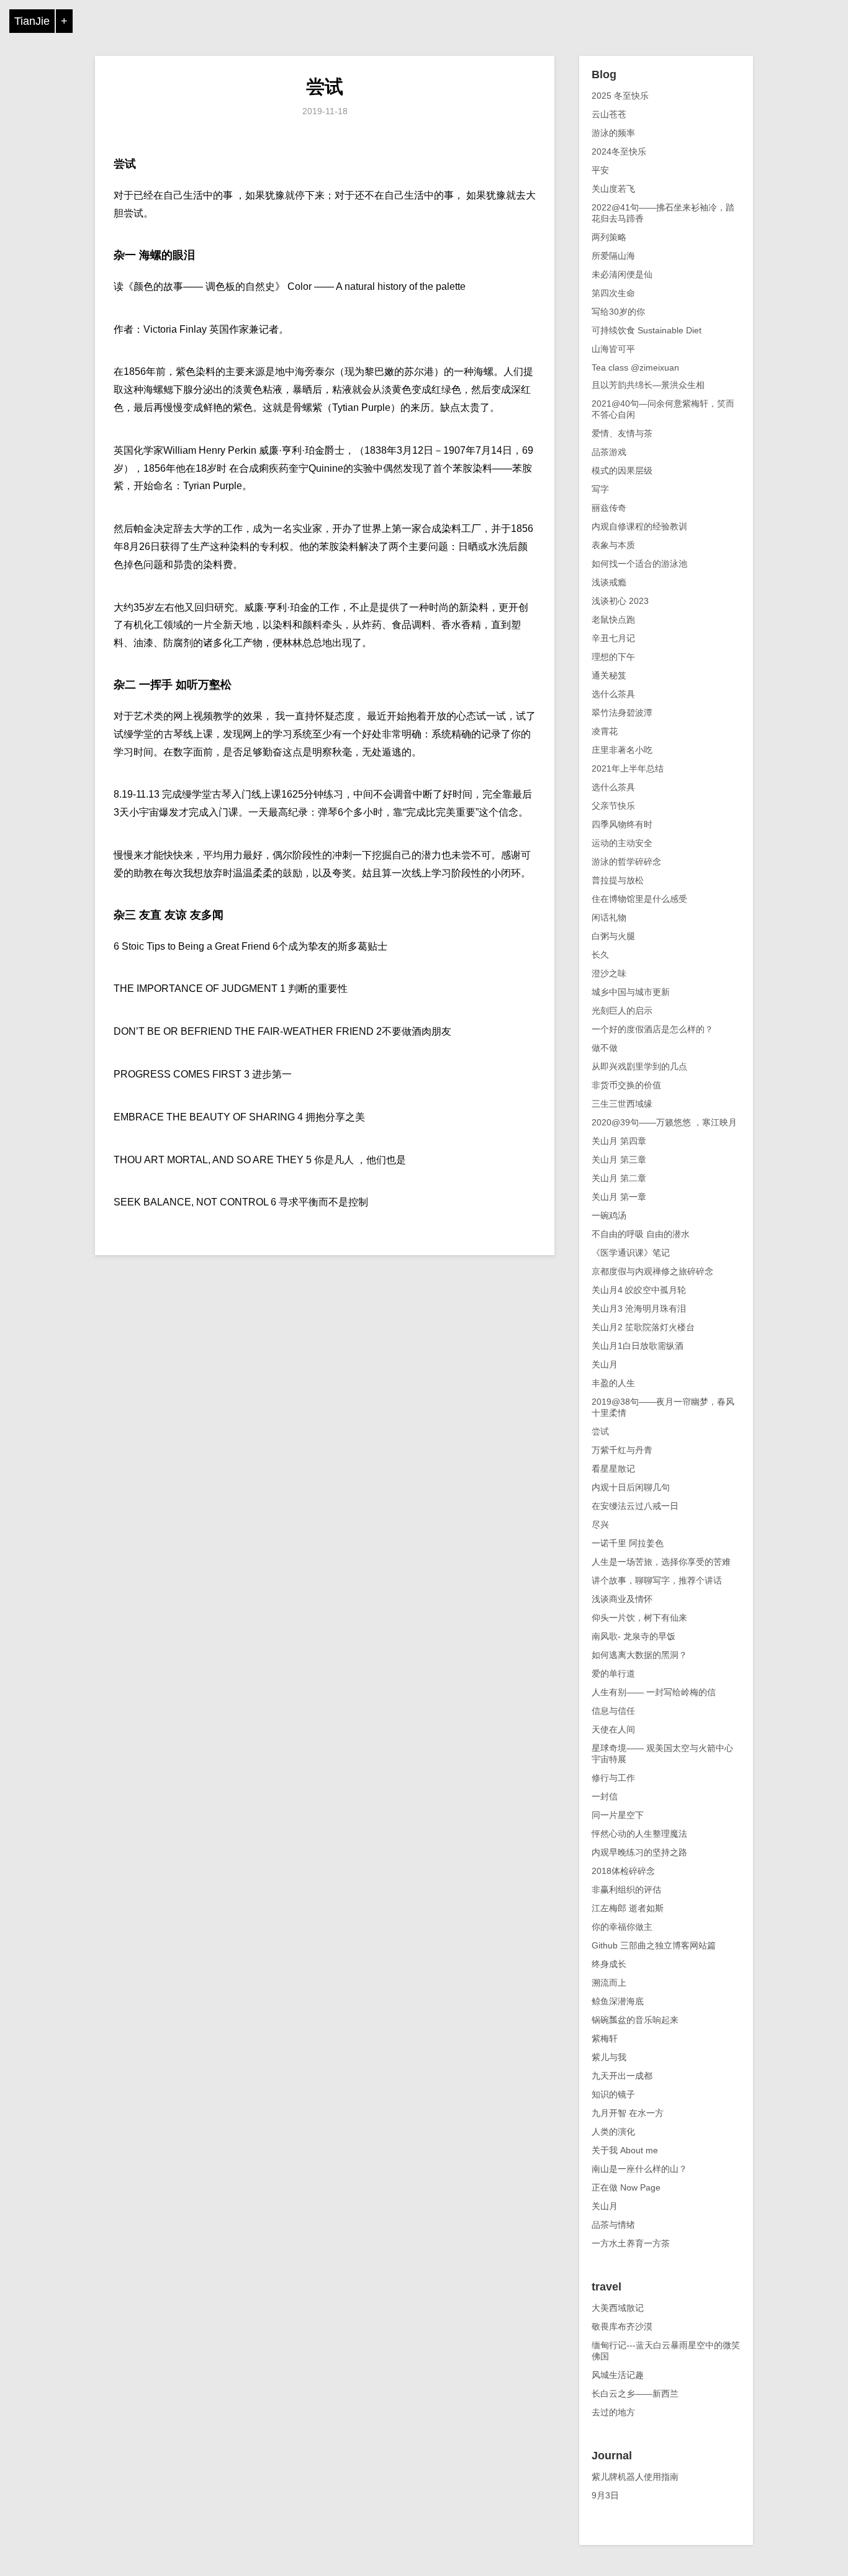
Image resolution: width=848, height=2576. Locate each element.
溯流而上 (609, 1983)
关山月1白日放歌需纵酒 (638, 1346)
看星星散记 (613, 1469)
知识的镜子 (613, 2094)
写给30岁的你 (618, 312)
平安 (600, 170)
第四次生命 (613, 293)
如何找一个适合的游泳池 (639, 564)
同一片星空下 (618, 1815)
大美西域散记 (618, 2308)
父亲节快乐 (613, 806)
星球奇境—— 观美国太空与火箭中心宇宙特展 (662, 1754)
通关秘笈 (609, 675)
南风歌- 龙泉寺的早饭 (634, 1636)
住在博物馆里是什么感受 (639, 899)
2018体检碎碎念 (623, 1871)
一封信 (605, 1796)
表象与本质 (613, 545)
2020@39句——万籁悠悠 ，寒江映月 (664, 1122)
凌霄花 (605, 731)
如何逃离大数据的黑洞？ (639, 1655)
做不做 (605, 1048)
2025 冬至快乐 (620, 96)
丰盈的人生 (613, 1383)
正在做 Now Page (626, 2187)
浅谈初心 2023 (620, 601)
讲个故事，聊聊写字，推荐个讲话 (657, 1580)
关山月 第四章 (619, 1141)
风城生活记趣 (618, 2375)
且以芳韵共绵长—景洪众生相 (648, 385)
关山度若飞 (613, 189)
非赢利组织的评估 (626, 1889)
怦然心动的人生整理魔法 (639, 1834)
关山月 (605, 1364)
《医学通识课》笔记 (631, 1253)
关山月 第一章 (619, 1197)
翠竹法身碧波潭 (622, 713)
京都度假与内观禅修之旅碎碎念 (652, 1271)
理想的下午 (613, 657)
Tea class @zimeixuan (635, 367)
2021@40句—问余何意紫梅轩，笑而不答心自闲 (663, 409)
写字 (600, 489)
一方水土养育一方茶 (631, 2243)
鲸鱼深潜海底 (618, 2001)
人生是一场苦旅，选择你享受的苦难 (661, 1562)
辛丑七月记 (613, 638)
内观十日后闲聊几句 (631, 1487)
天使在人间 (613, 1729)
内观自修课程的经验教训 (639, 526)
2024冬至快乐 (619, 151)
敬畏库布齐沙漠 (622, 2326)
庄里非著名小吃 (622, 750)
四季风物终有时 (622, 824)
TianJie (32, 21)
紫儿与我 (609, 2057)
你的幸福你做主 (622, 1927)
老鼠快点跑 (613, 619)
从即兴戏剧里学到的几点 (639, 1066)
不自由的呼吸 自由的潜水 (641, 1234)
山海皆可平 (613, 349)
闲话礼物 (609, 917)
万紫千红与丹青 (622, 1450)
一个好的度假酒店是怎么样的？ (652, 1029)
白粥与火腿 (613, 936)
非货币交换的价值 (626, 1085)
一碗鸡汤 (609, 1215)
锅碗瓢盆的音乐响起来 (635, 2020)
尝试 (325, 87)
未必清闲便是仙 (622, 274)
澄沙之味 (609, 973)
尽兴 (600, 1524)
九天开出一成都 (622, 2076)
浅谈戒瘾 (609, 582)
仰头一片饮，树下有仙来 (639, 1618)
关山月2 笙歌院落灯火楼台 (643, 1327)
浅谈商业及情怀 (622, 1599)
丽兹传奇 (609, 508)
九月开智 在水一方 (628, 2113)
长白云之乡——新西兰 (635, 2394)
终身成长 (609, 1964)
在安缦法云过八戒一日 (635, 1506)
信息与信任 (613, 1711)
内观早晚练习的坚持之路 (639, 1852)
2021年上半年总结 (628, 768)
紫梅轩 (605, 2038)
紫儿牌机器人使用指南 (635, 2477)
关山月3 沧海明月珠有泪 (639, 1308)
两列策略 (609, 237)
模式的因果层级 (622, 471)
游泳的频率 (613, 133)
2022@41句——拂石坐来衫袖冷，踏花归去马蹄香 (663, 213)
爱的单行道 (613, 1673)
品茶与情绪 (613, 2225)
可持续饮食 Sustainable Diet (647, 330)
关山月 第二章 (619, 1178)
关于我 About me (625, 2150)
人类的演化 (613, 2132)
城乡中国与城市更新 (631, 992)
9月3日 (605, 2495)
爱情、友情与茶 (622, 433)
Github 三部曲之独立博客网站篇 (654, 1945)
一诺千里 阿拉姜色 (628, 1543)
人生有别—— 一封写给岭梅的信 (654, 1692)
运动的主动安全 (622, 843)
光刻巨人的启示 (622, 1011)
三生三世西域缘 (622, 1104)
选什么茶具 (613, 694)
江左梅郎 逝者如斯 (628, 1908)
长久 (600, 955)
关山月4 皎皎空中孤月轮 (639, 1290)
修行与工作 (613, 1778)
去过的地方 (613, 2412)
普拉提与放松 (618, 880)
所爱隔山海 (613, 256)
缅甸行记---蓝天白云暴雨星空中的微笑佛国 (666, 2351)
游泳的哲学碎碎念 (626, 862)
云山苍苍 (609, 114)
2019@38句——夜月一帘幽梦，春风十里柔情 (663, 1407)
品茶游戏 (609, 452)
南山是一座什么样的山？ (639, 2169)
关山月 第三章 (619, 1160)
